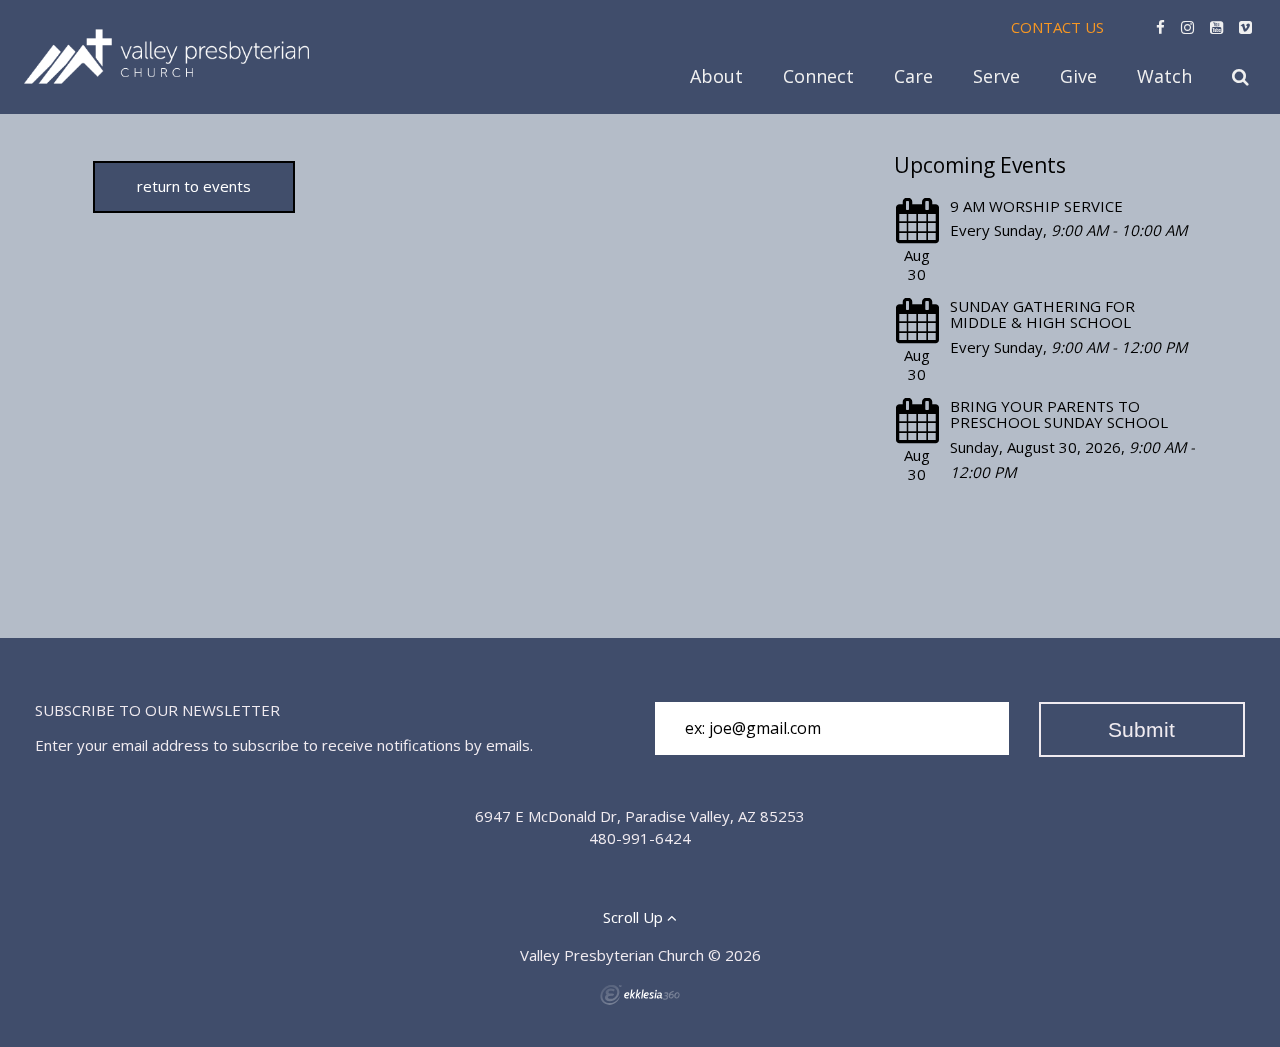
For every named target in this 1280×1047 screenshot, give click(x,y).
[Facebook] (1160, 27)
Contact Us (1057, 27)
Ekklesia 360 (640, 995)
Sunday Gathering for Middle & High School (1042, 314)
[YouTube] (1216, 27)
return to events (194, 186)
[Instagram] (1187, 27)
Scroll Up (635, 917)
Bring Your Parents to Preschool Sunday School (1059, 414)
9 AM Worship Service (1036, 206)
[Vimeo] (1245, 27)
